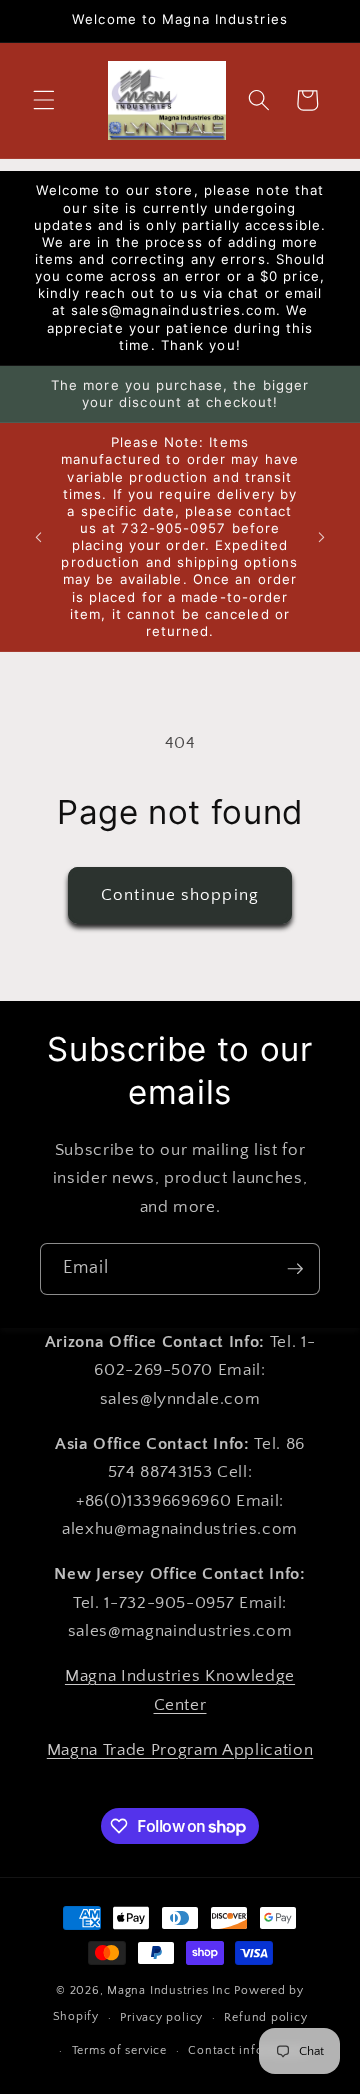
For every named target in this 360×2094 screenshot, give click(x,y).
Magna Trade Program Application (180, 1750)
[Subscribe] (295, 1269)
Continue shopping (180, 895)
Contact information (249, 2050)
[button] (44, 100)
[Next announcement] (322, 537)
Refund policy (265, 2017)
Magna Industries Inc (168, 1990)
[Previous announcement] (39, 537)
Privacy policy (161, 2017)
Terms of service (119, 2050)
